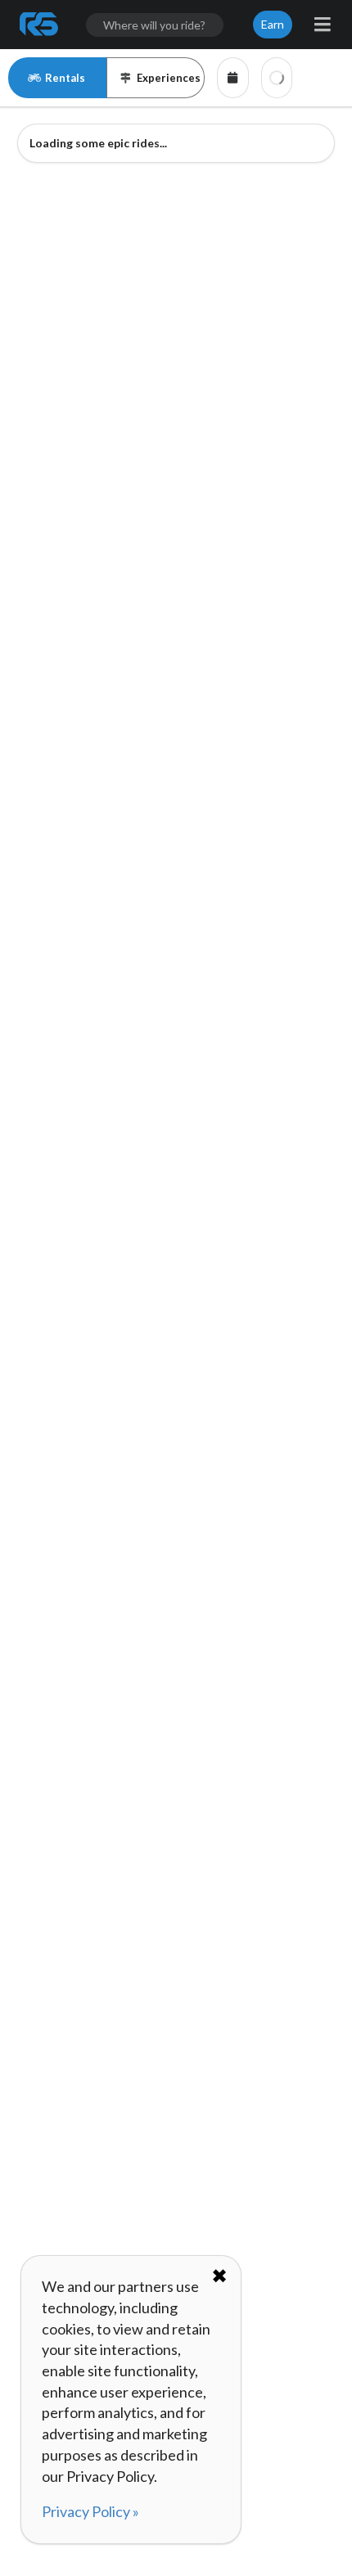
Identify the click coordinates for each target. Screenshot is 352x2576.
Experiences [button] (169, 78)
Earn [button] (273, 24)
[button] (233, 78)
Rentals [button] (65, 78)
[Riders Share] (40, 25)
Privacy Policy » (90, 2511)
